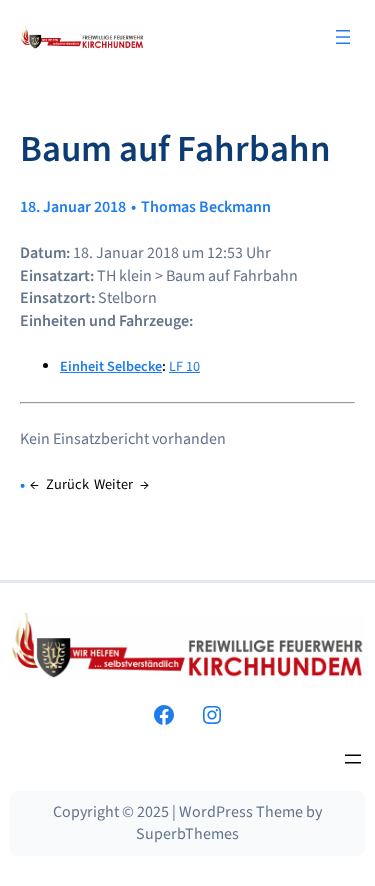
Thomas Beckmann (206, 207)
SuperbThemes (187, 834)
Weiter (113, 484)
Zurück (67, 484)
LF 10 (184, 366)
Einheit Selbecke (111, 366)
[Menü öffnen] (343, 37)
